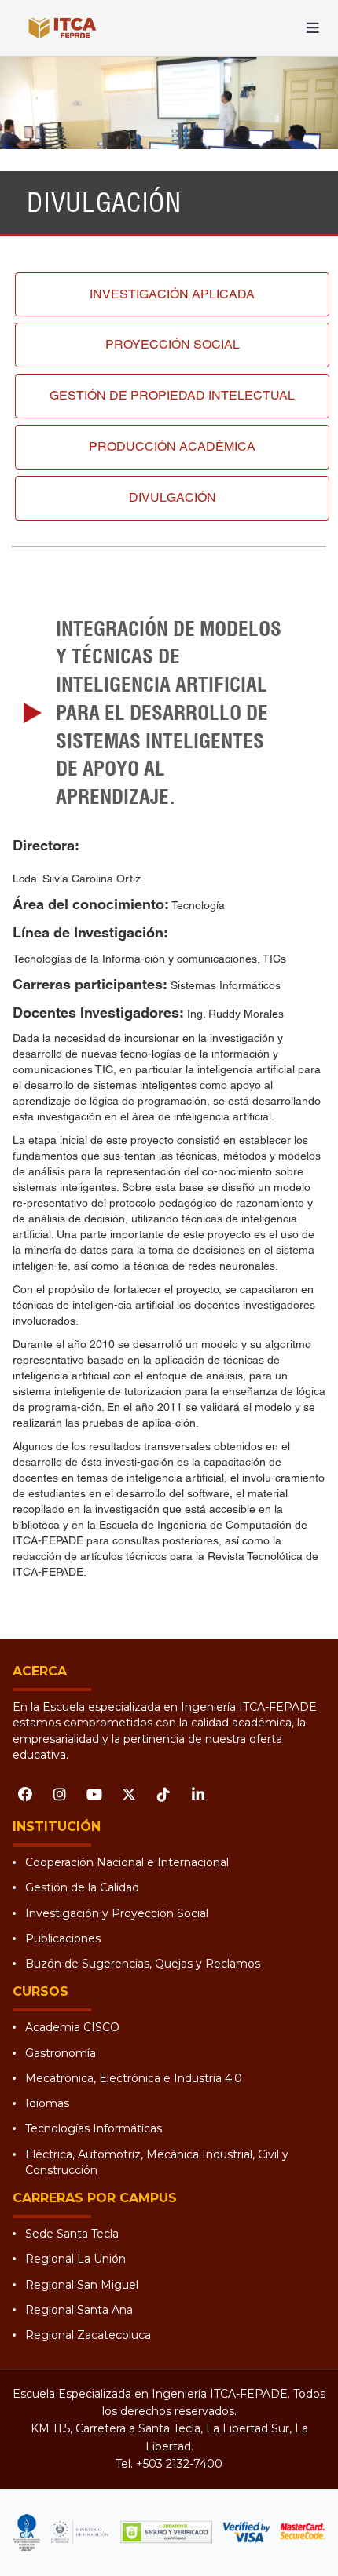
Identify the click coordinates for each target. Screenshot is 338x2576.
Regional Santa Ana (79, 2310)
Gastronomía (61, 2053)
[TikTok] (163, 1794)
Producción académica (172, 446)
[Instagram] (60, 1794)
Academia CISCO (72, 2027)
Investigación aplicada (172, 294)
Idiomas (47, 2103)
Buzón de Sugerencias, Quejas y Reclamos (143, 1964)
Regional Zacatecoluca (88, 2335)
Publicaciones (63, 1938)
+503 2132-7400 (179, 2464)
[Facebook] (25, 1794)
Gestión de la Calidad (82, 1887)
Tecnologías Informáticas (94, 2128)
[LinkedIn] (198, 1794)
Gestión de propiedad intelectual (172, 395)
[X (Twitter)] (129, 1794)
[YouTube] (94, 1794)
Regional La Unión (75, 2259)
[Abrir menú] (313, 28)
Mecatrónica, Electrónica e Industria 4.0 (134, 2078)
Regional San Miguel (82, 2285)
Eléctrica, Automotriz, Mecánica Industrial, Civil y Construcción (157, 2162)
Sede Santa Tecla (72, 2234)
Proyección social (173, 344)
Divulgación (173, 497)
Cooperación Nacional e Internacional (127, 1862)
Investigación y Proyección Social (117, 1913)
